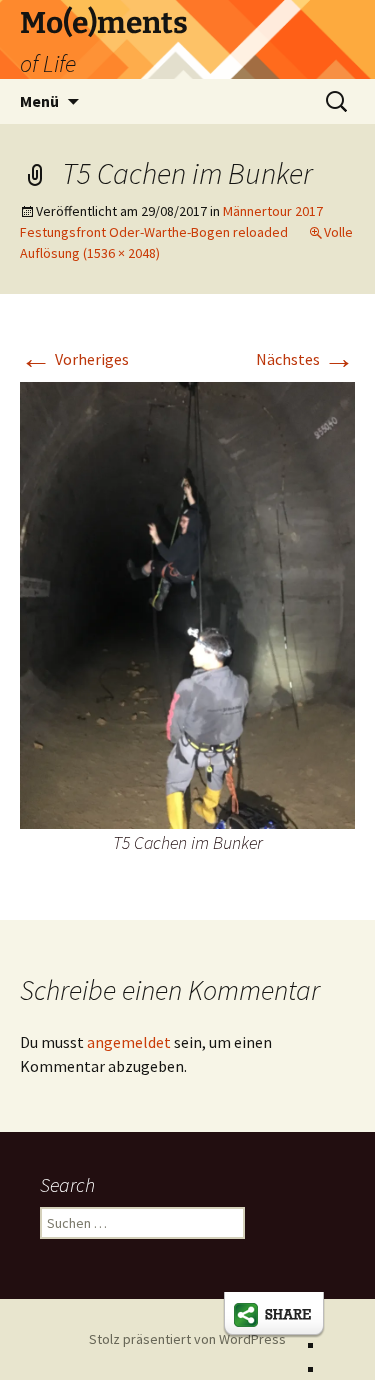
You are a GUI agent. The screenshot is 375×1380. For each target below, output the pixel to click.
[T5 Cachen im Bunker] (187, 603)
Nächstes (305, 359)
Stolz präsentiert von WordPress (187, 1339)
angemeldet (129, 1042)
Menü (39, 101)
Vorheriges (74, 359)
